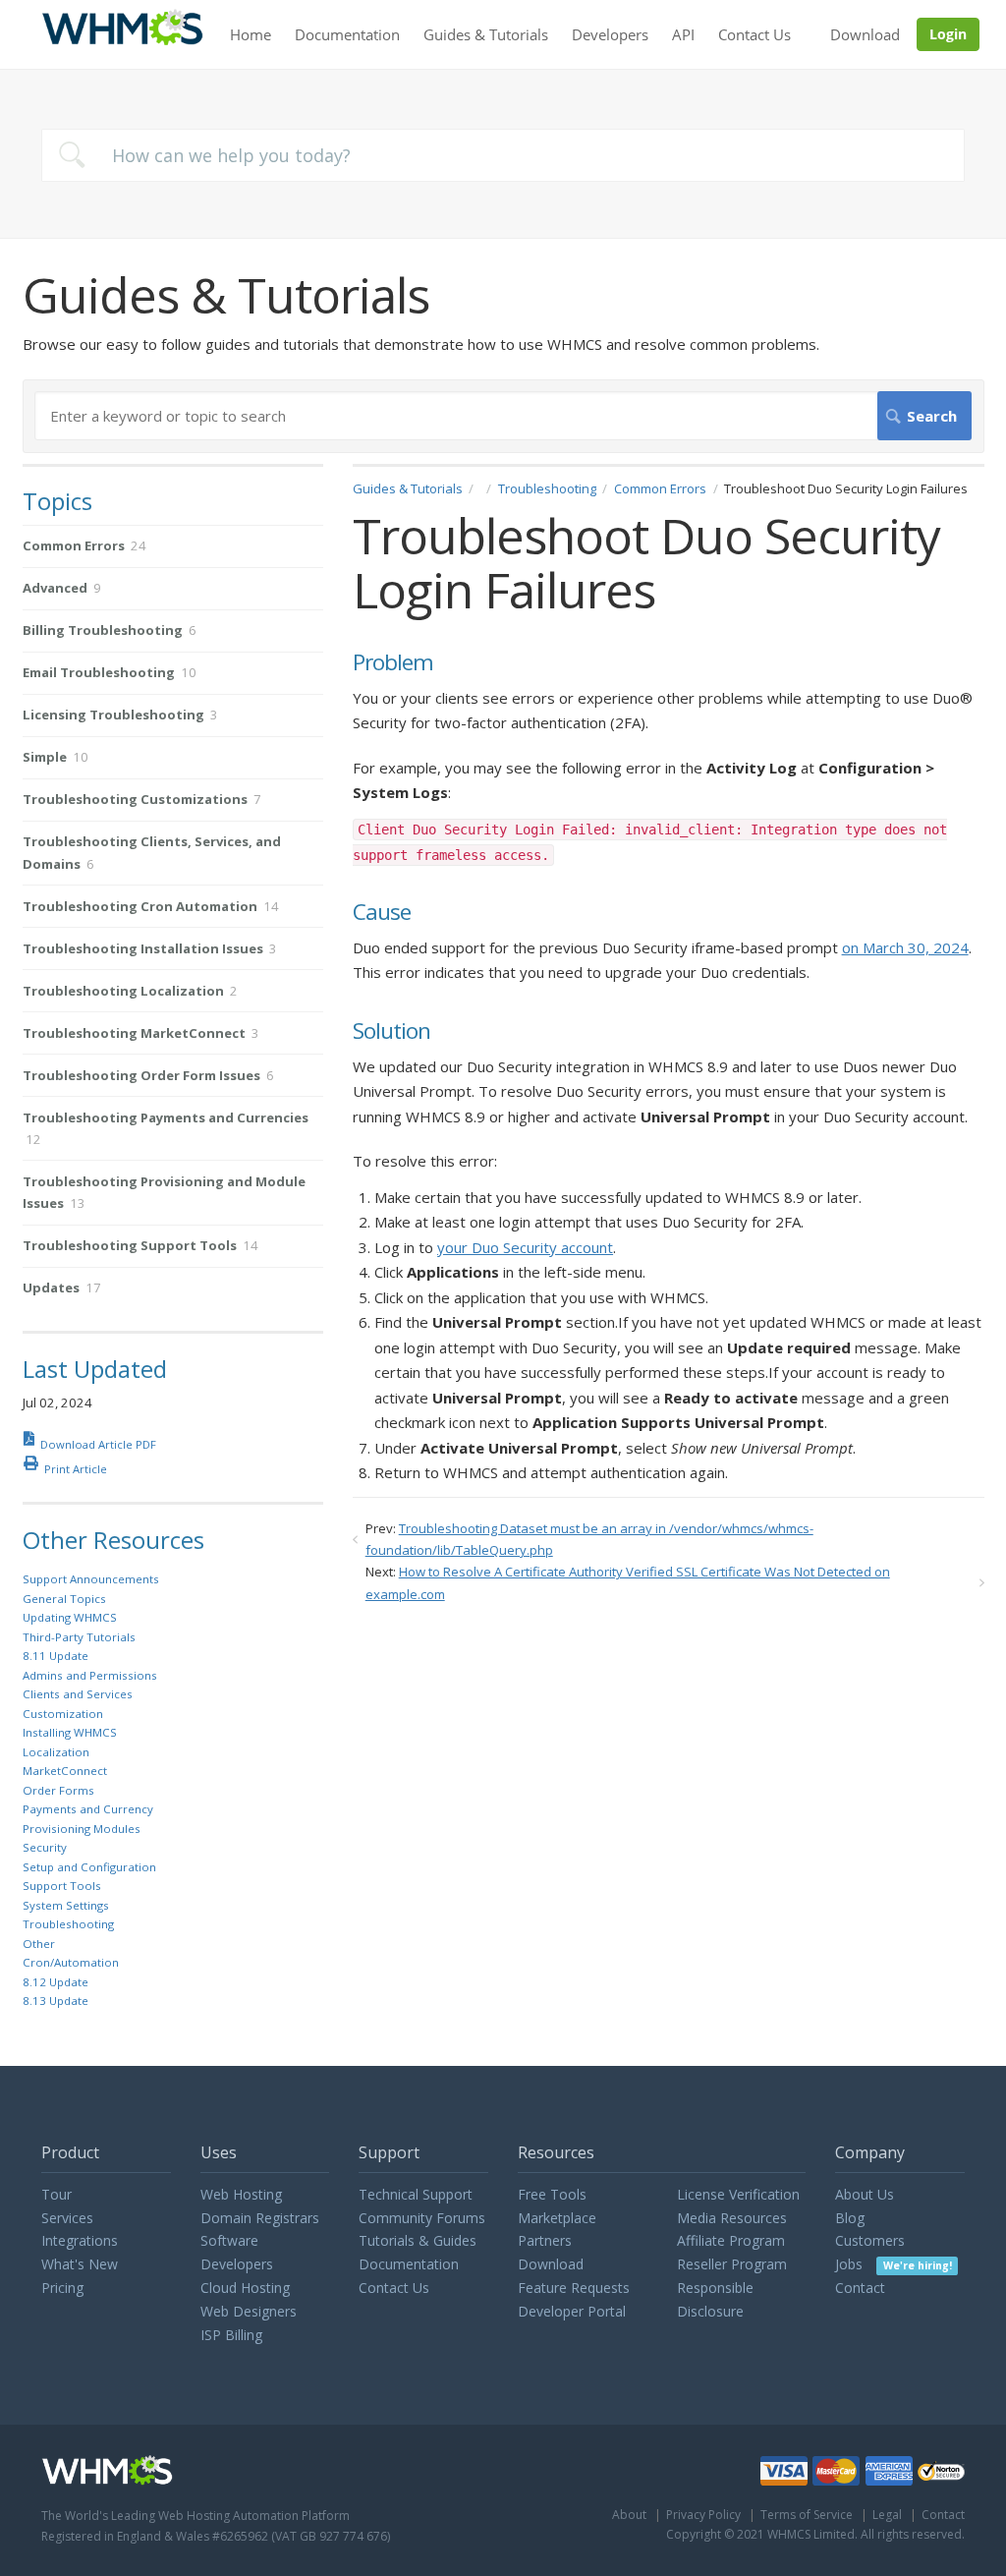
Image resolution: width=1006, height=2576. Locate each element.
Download (865, 34)
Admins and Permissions (90, 1675)
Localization (56, 1752)
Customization (63, 1714)
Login (948, 34)
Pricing (62, 2288)
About (629, 2515)
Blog (850, 2218)
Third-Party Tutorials (79, 1637)
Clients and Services (78, 1694)
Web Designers (249, 2311)
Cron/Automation (71, 1962)
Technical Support (416, 2194)
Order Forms (58, 1790)
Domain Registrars (260, 2218)
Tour (56, 2194)
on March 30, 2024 (905, 947)
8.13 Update (56, 2001)
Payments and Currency (88, 1809)
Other (39, 1944)
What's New (80, 2264)
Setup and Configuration (89, 1867)
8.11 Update (56, 1656)
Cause (382, 913)
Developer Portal (572, 2311)
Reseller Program (732, 2264)
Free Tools (552, 2194)
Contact (860, 2288)
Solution (391, 1031)
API (683, 34)
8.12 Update (56, 1982)
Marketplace (557, 2218)
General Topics (64, 1599)
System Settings (66, 1905)
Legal (887, 2515)
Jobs (893, 2264)
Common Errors (660, 488)
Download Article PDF (98, 1444)
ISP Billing (231, 2335)
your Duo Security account (525, 1247)
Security (45, 1847)
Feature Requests (574, 2288)
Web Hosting (241, 2194)
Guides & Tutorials (486, 34)
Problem (393, 663)
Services (67, 2218)
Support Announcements (91, 1579)
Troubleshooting (547, 488)
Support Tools (62, 1886)
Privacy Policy (703, 2515)
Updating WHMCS (70, 1617)
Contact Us (754, 34)
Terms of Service (807, 2515)
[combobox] (503, 155)
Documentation (347, 34)
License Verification (738, 2194)
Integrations (80, 2240)
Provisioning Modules (82, 1829)
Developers (610, 34)
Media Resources (732, 2218)
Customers (870, 2240)
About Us (865, 2194)
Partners (545, 2240)
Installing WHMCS (70, 1732)
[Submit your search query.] (72, 155)
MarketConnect (65, 1771)
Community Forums (422, 2218)
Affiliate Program (731, 2240)
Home (251, 34)
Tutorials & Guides (418, 2240)
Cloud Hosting (245, 2288)
